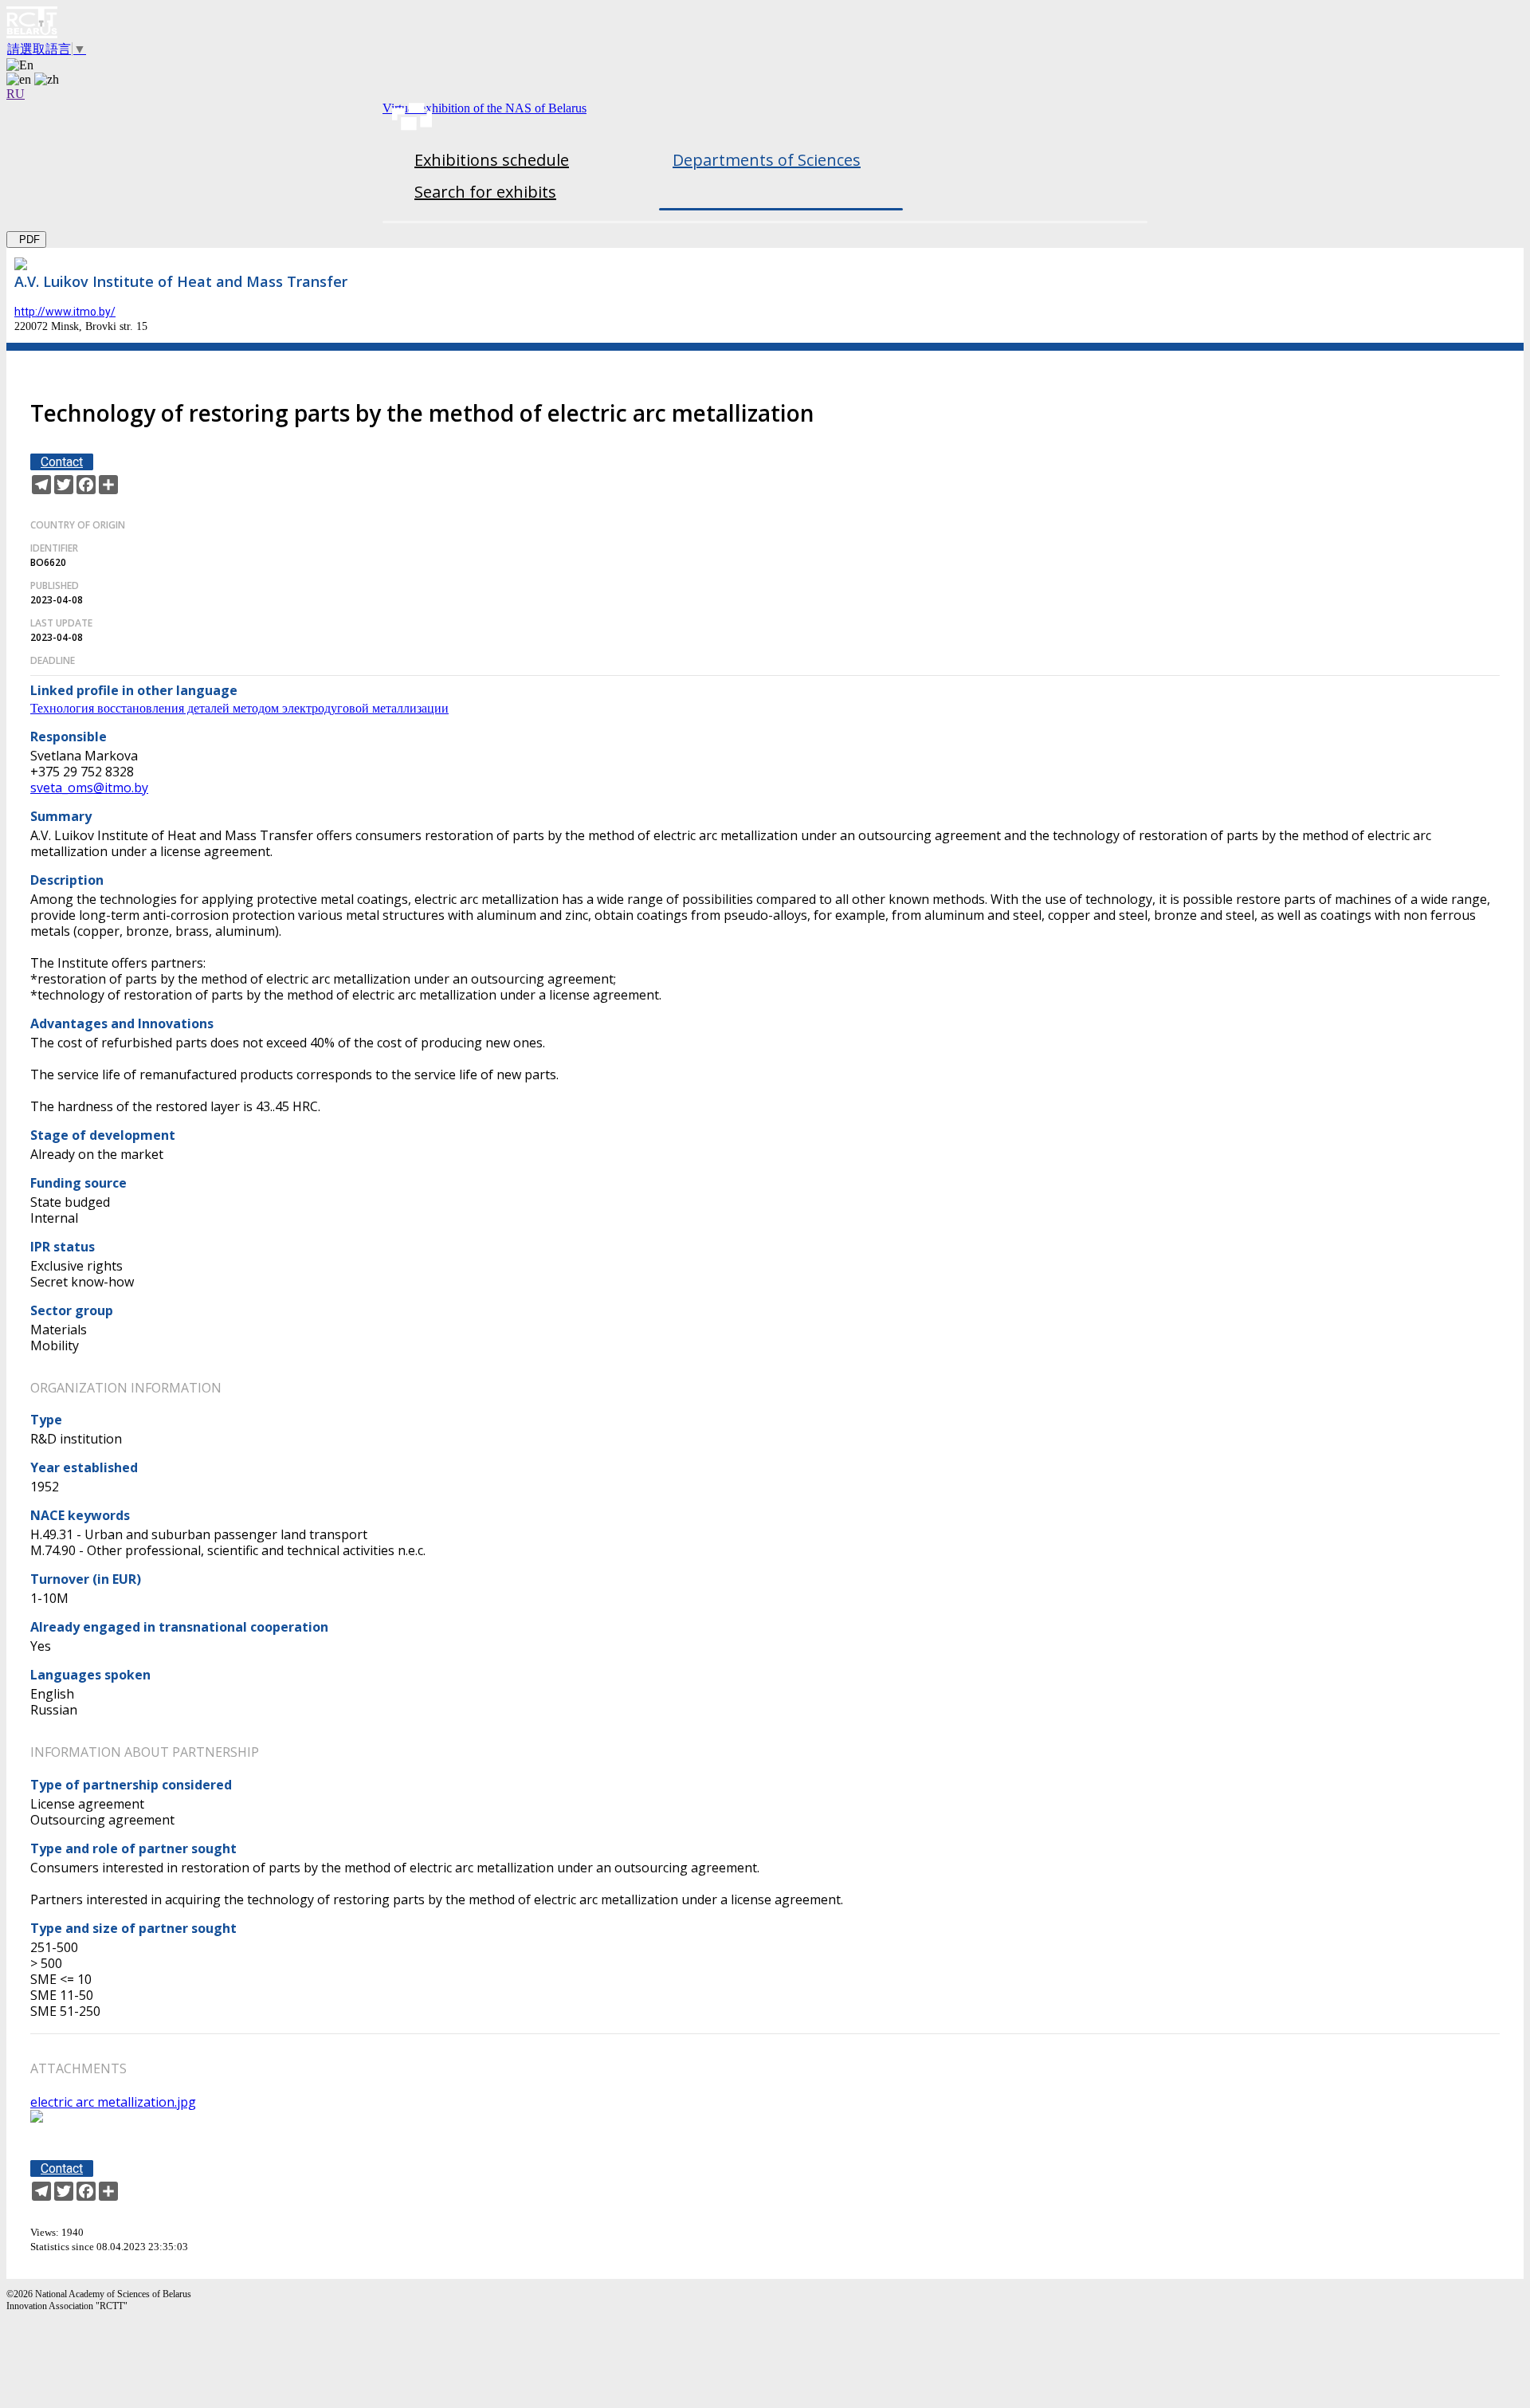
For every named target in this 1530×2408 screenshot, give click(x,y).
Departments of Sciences (767, 160)
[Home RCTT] (765, 24)
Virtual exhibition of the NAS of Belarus (484, 108)
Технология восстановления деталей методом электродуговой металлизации (239, 708)
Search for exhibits (485, 192)
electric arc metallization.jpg (113, 2102)
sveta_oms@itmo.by (89, 788)
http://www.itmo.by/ (65, 312)
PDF (26, 240)
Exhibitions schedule (492, 160)
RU (16, 94)
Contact (62, 462)
